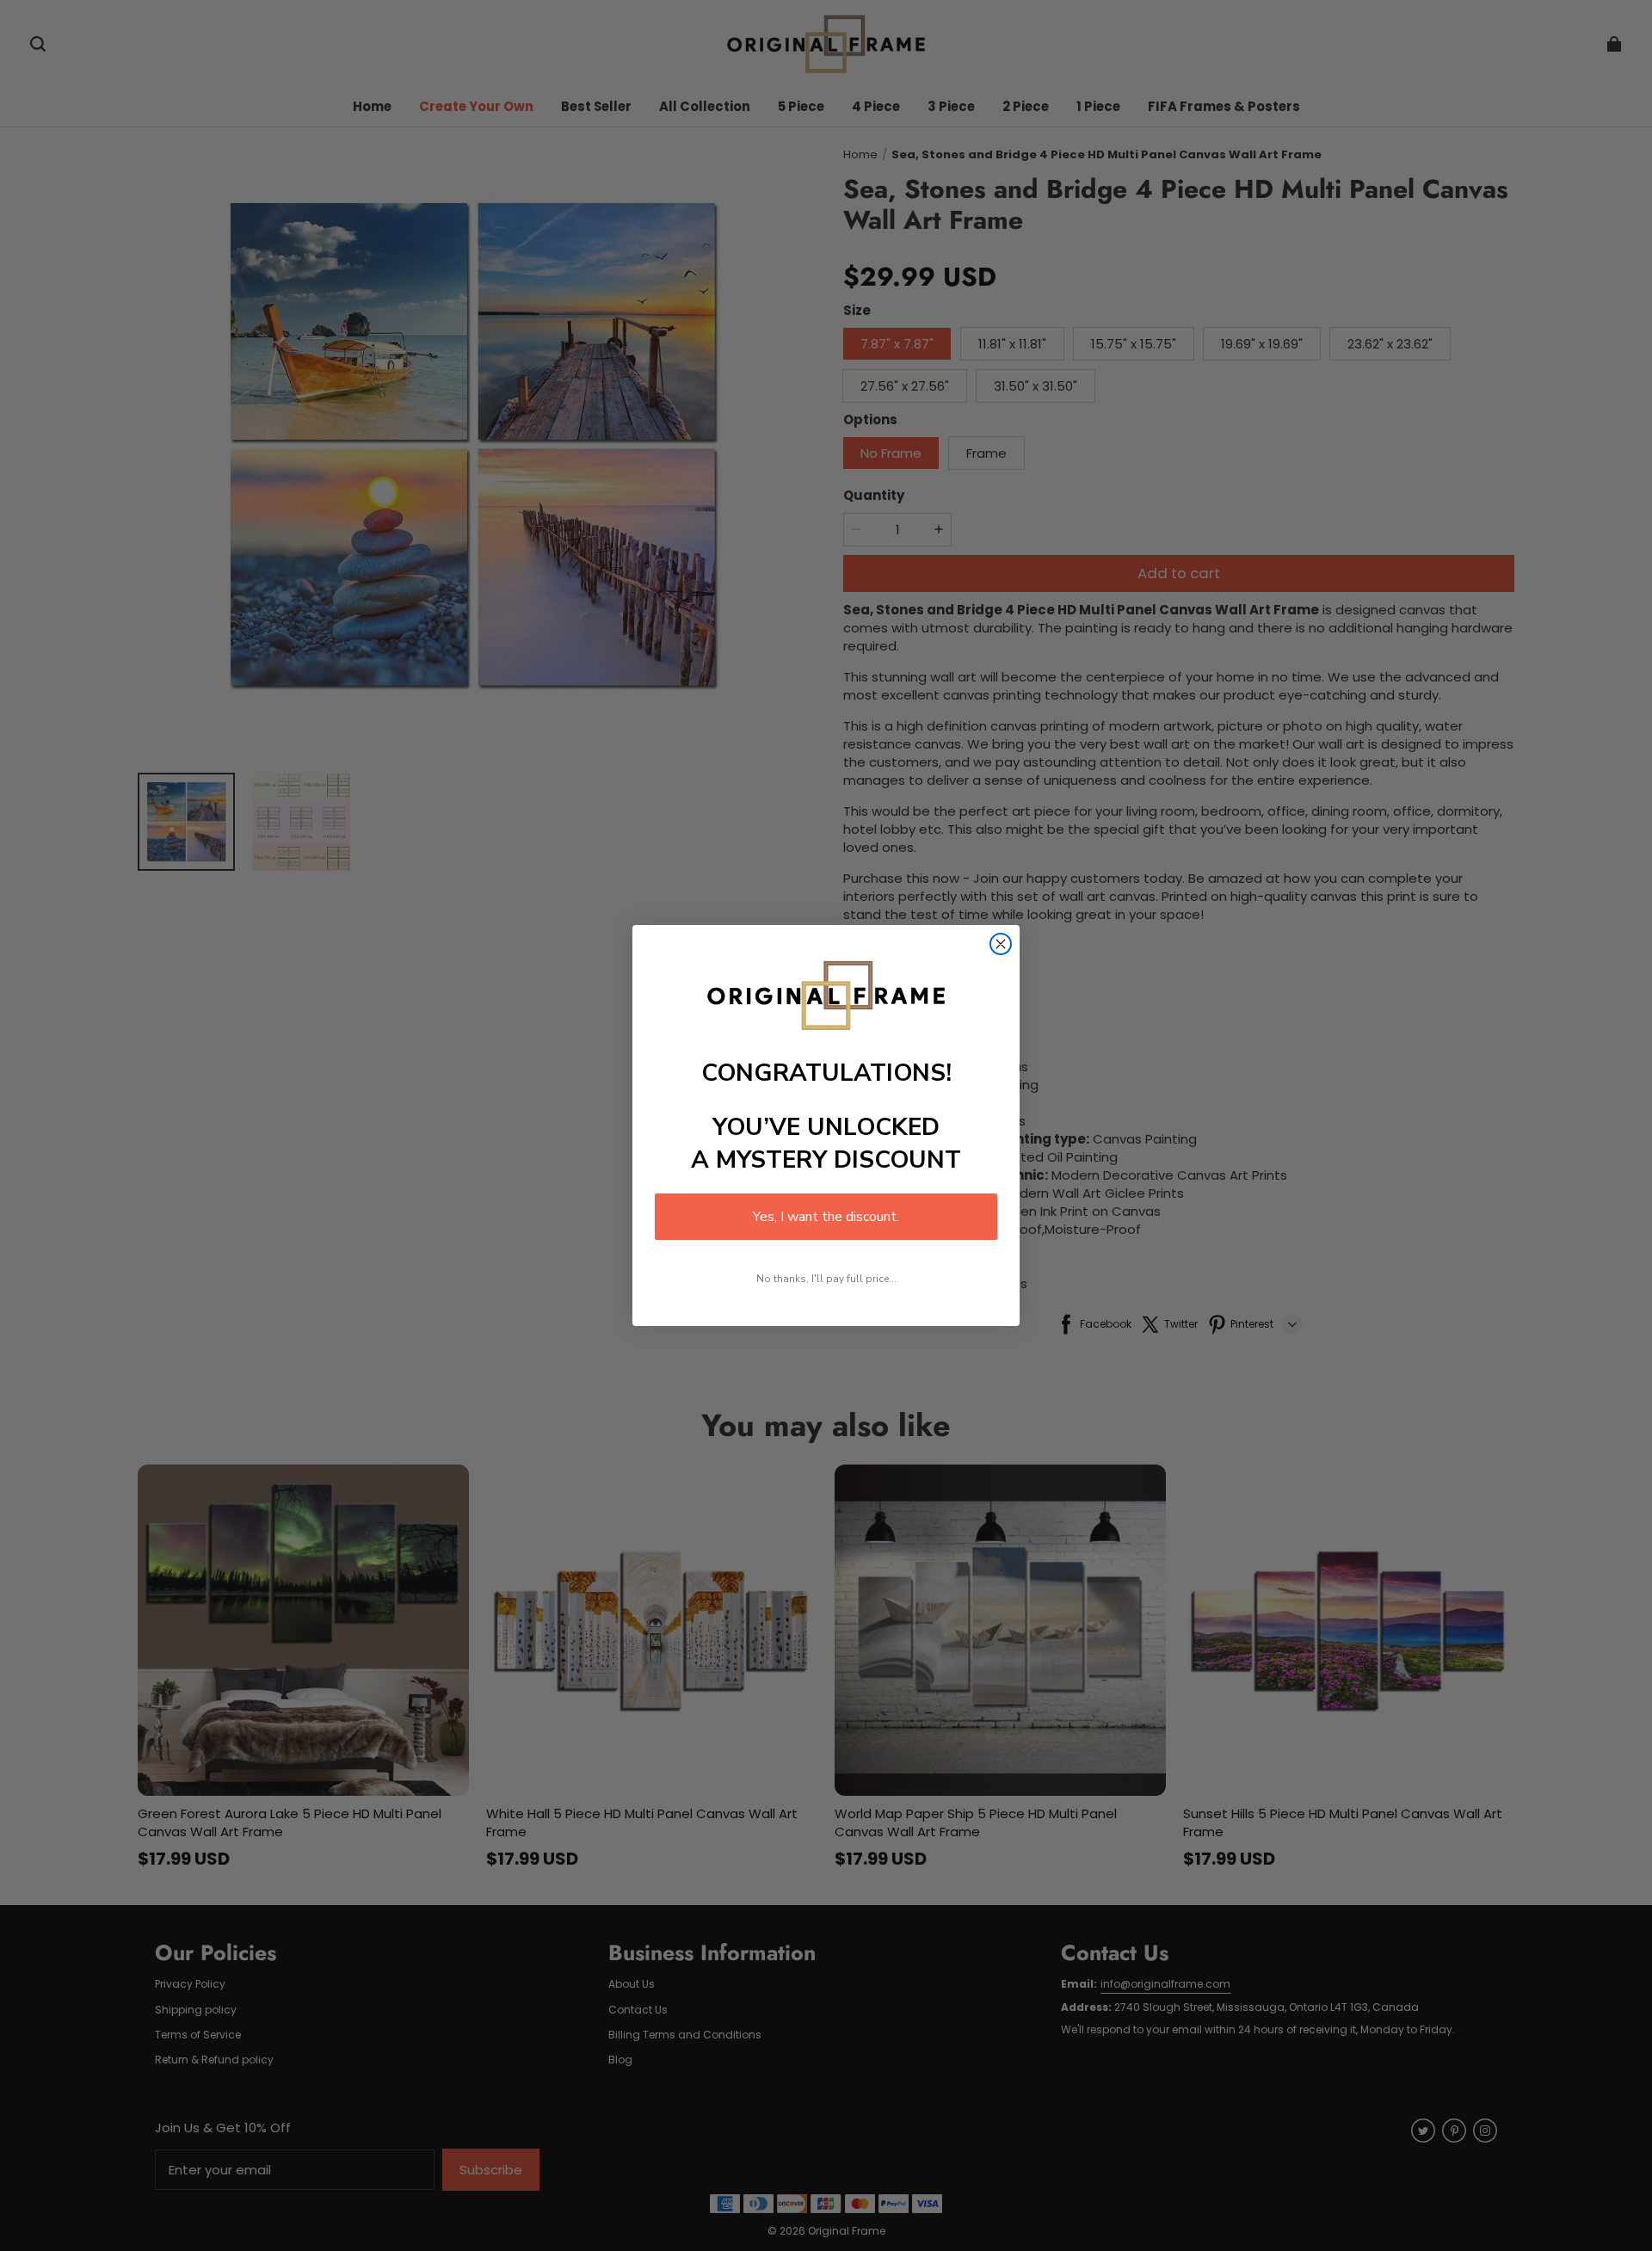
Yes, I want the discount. (826, 1217)
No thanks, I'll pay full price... (826, 1279)
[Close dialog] (1001, 944)
